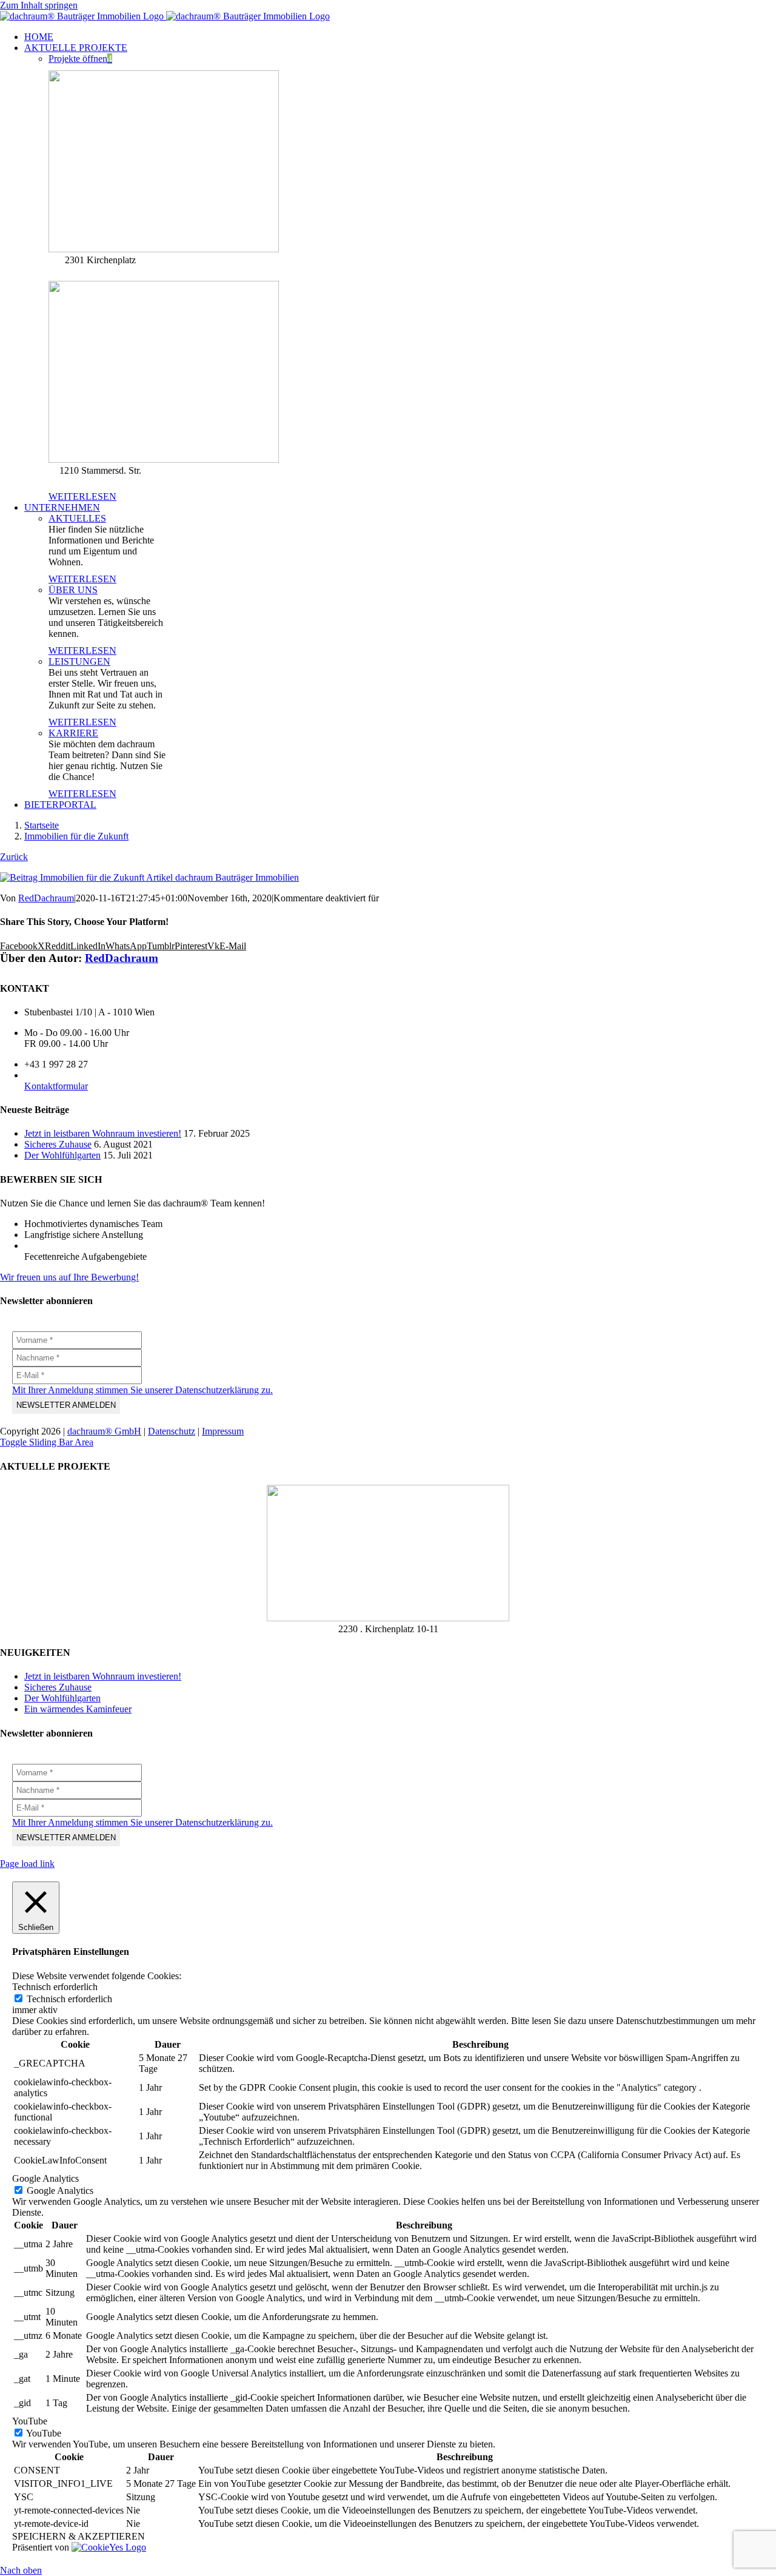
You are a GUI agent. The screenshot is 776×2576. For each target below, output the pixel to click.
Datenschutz (172, 1431)
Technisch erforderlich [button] (55, 1987)
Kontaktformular (56, 1086)
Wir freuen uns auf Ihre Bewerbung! (69, 1277)
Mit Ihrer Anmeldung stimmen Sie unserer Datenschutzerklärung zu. (142, 1390)
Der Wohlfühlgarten (62, 1155)
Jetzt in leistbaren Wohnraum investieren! (103, 1133)
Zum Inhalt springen (39, 5)
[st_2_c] (164, 459)
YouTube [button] (30, 2421)
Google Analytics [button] (45, 2178)
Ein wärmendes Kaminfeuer (78, 1709)
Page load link (27, 1864)
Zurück (14, 857)
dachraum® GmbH (104, 1431)
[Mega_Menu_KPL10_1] (164, 249)
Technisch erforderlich (69, 1999)
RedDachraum (46, 898)
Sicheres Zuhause (58, 1144)
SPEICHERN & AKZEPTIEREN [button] (79, 2536)
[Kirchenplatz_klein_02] (388, 1618)
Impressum (223, 1431)
